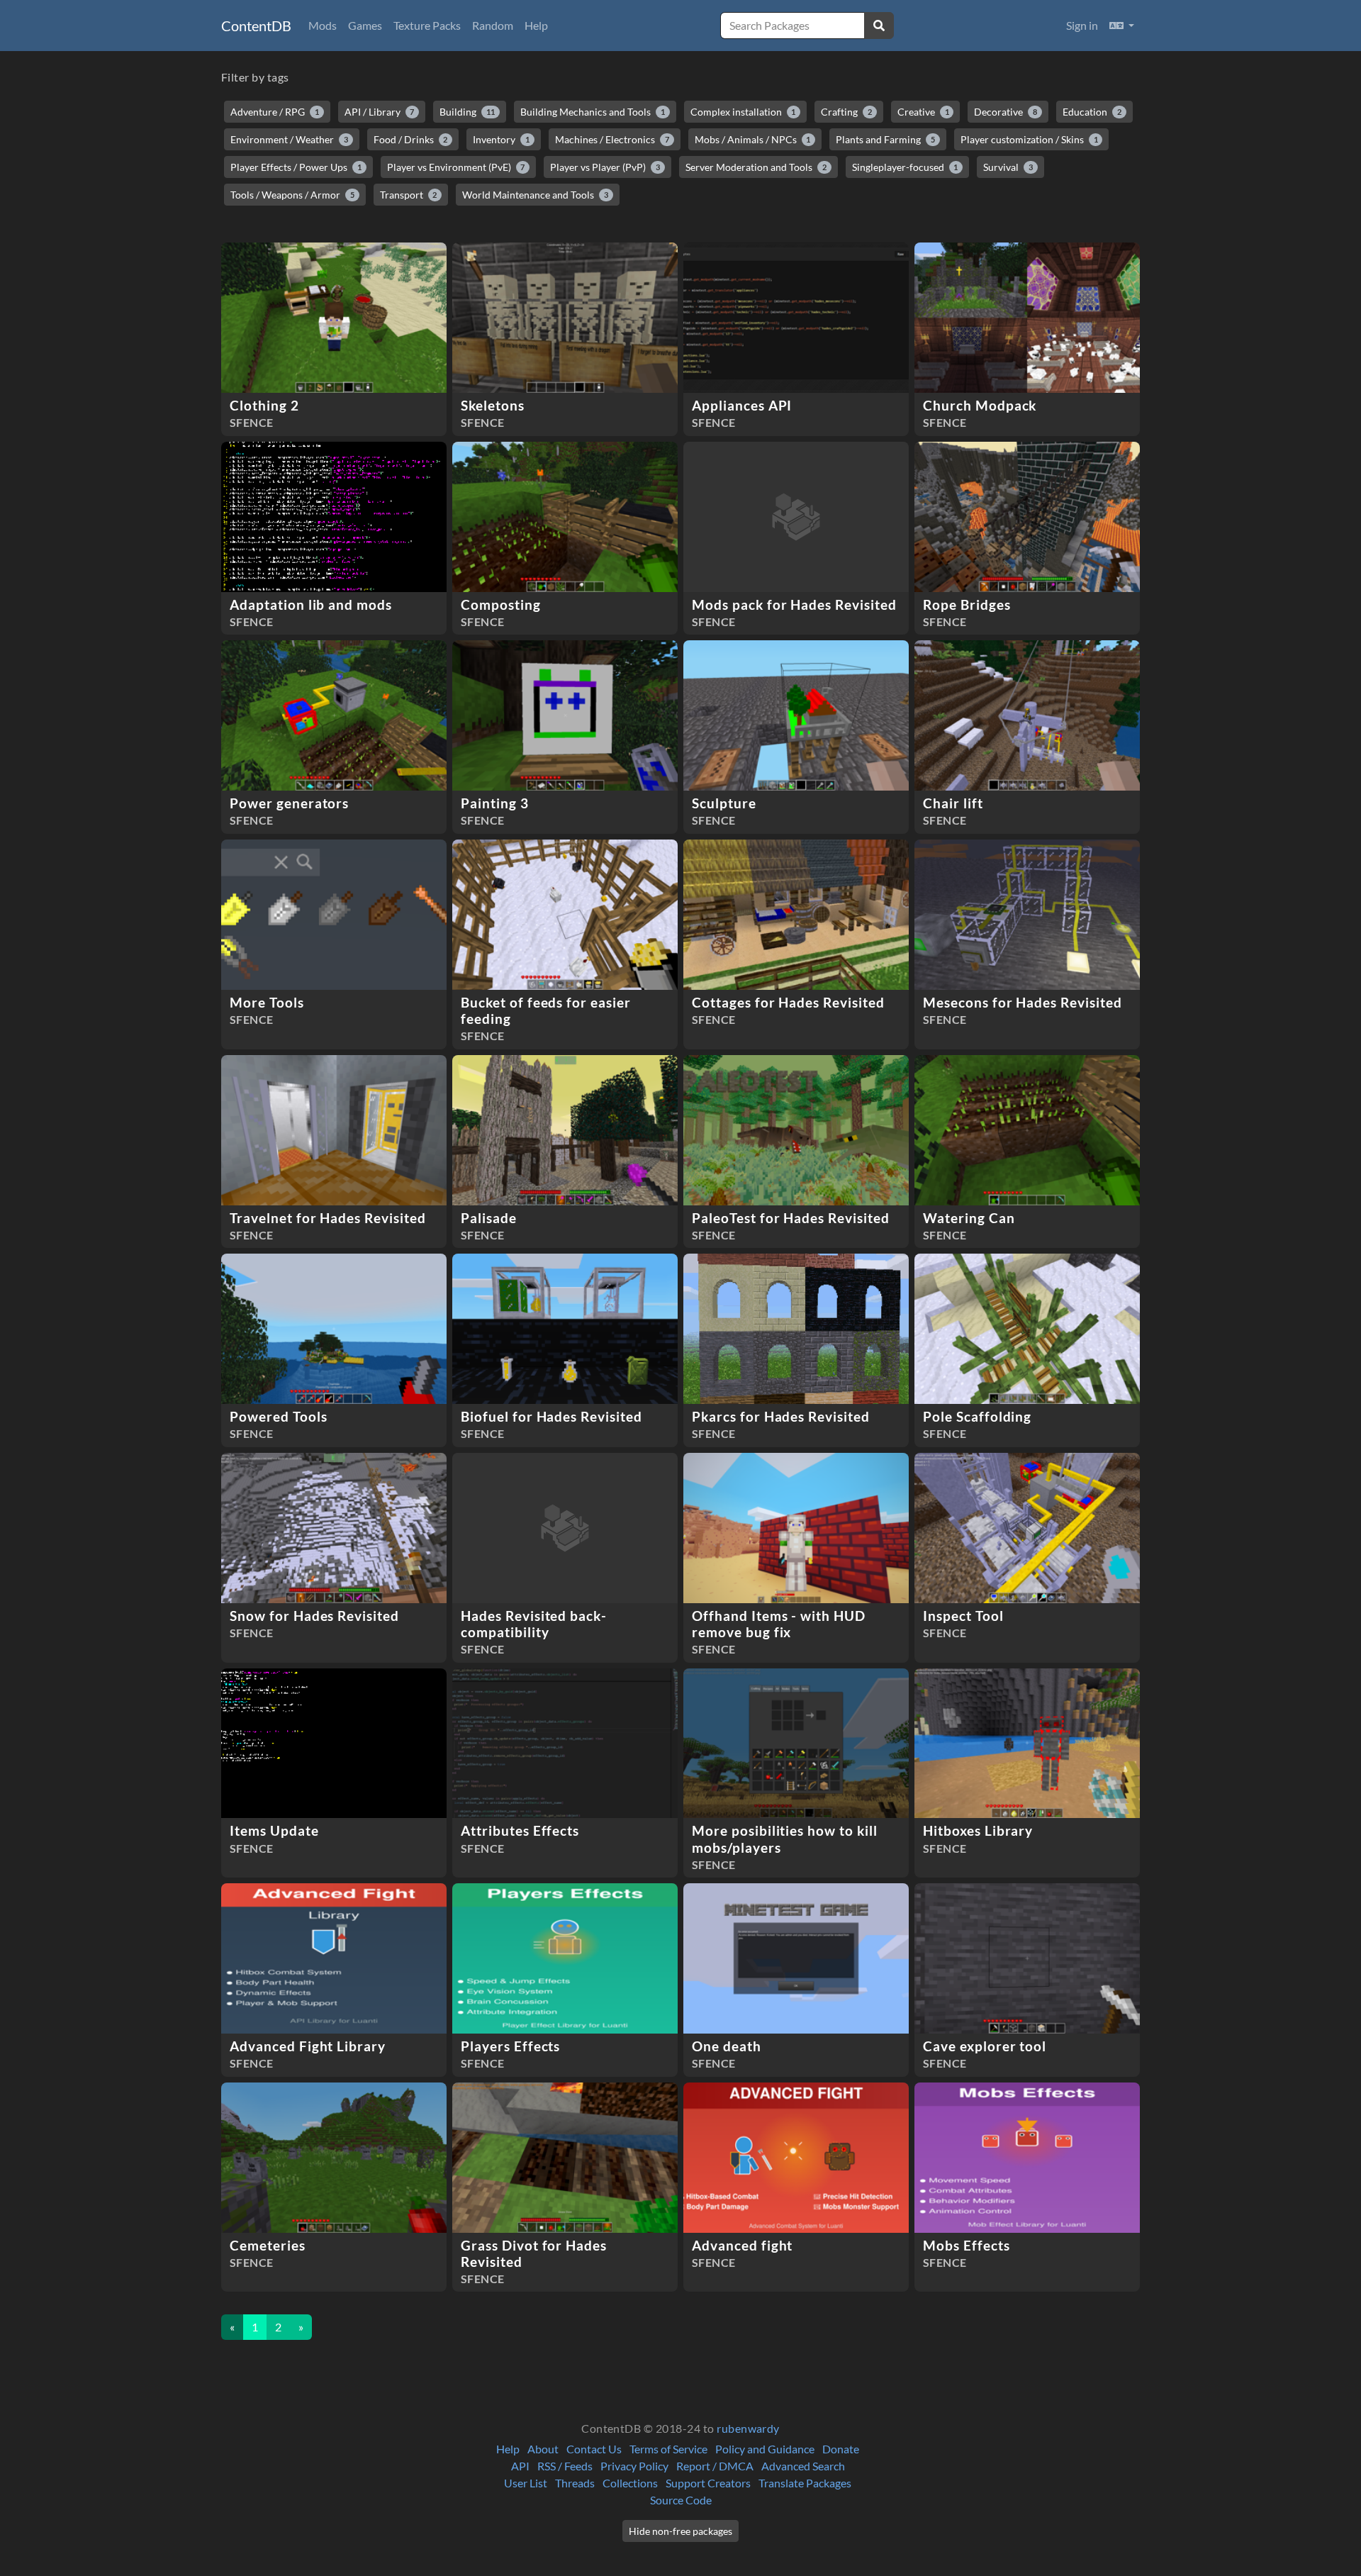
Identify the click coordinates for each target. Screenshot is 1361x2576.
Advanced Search (803, 2466)
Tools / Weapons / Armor (292, 195)
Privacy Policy (634, 2466)
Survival (1008, 167)
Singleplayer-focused (905, 167)
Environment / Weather (289, 139)
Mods (323, 25)
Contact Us (594, 2449)
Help (536, 25)
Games (365, 25)
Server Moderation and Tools (756, 167)
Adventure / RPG (275, 112)
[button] (1122, 26)
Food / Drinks (411, 139)
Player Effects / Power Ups (296, 167)
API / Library (380, 112)
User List (526, 2483)
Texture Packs (427, 25)
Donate (841, 2449)
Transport (409, 195)
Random (493, 25)
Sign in (1082, 25)
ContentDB (256, 26)
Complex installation (743, 112)
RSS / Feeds (565, 2466)
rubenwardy (748, 2428)
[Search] (879, 26)
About (543, 2449)
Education (1092, 112)
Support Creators (708, 2483)
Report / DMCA (715, 2466)
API (520, 2466)
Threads (575, 2483)
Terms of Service (668, 2449)
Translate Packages (805, 2483)
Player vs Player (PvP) (605, 167)
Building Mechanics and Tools (593, 112)
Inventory (501, 139)
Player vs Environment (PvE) (456, 167)
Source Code (681, 2500)
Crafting (846, 112)
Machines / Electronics (612, 139)
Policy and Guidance (765, 2449)
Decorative (1006, 112)
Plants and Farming (885, 139)
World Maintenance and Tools (535, 195)
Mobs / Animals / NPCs (753, 139)
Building (467, 112)
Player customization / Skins (1029, 139)
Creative (923, 112)
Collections (630, 2483)
